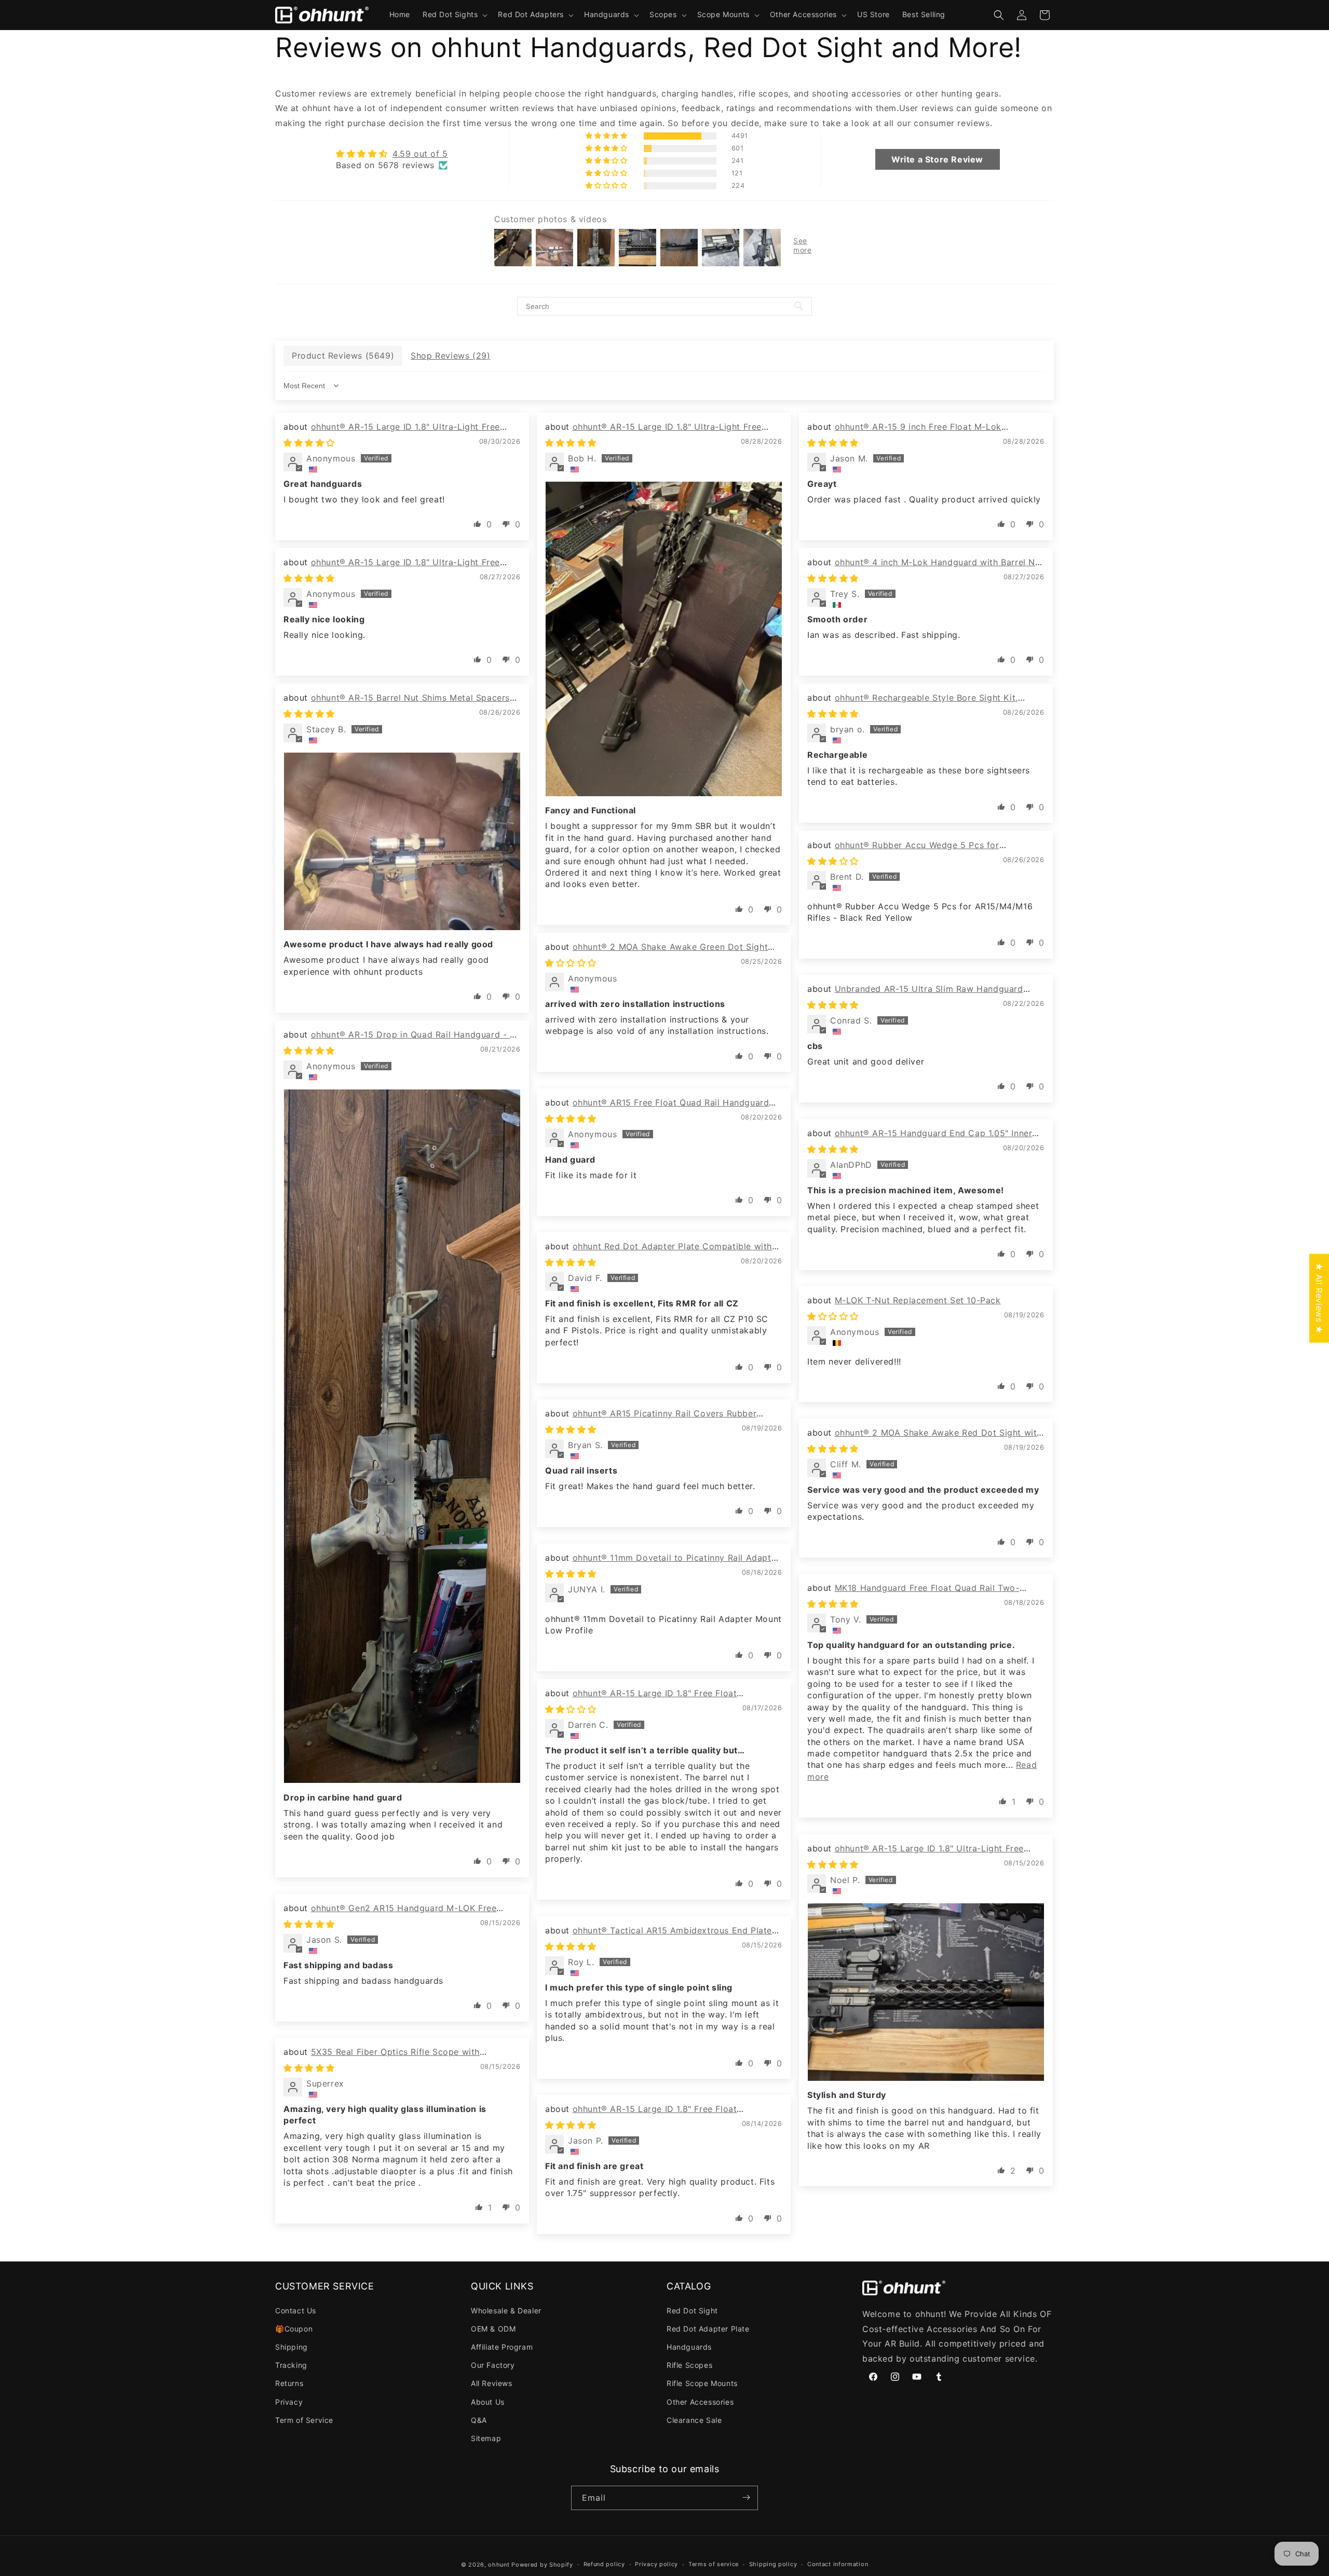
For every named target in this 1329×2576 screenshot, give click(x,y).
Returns (289, 2383)
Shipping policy (773, 2565)
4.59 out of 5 (420, 154)
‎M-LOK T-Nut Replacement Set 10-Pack (918, 1300)
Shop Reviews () (450, 356)
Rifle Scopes (689, 2365)
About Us (488, 2401)
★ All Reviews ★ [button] (1319, 1298)
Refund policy (604, 2565)
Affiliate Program (502, 2346)
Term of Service (304, 2420)
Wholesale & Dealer (506, 2310)
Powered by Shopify (542, 2565)
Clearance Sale (694, 2420)
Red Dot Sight (692, 2310)
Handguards (689, 2346)
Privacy (289, 2401)
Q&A (479, 2420)
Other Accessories (700, 2401)
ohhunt (499, 2565)
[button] (454, 15)
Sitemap (486, 2438)
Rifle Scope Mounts (702, 2383)
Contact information (838, 2565)
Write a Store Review (937, 159)
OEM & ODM (493, 2328)
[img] (392, 154)
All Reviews (492, 2383)
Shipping (291, 2346)
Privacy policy (656, 2565)
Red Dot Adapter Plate (708, 2328)
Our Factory (493, 2365)
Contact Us (296, 2310)
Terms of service (714, 2565)
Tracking (291, 2365)
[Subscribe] (746, 2497)
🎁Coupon (294, 2328)
